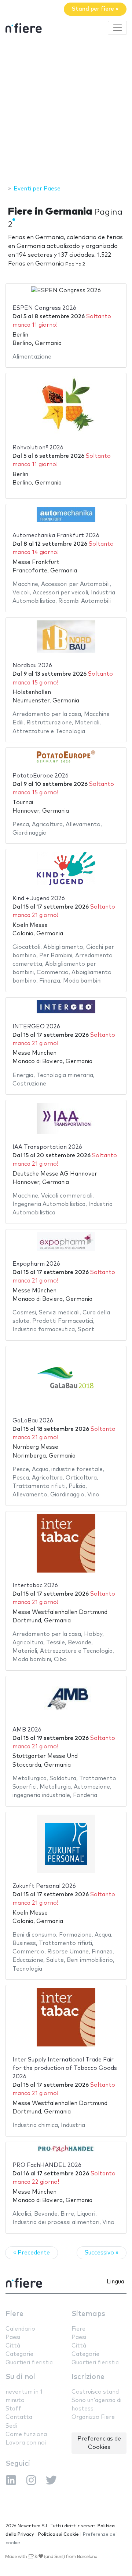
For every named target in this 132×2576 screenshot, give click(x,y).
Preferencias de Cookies (99, 2443)
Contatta (19, 2417)
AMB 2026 (27, 1730)
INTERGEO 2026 (36, 1027)
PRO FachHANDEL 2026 (47, 2165)
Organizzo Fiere (93, 2417)
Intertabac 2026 (35, 1586)
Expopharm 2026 (36, 1264)
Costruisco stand (95, 2392)
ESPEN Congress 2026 (44, 308)
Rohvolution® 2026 (38, 448)
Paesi (13, 2337)
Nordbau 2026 (32, 666)
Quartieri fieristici (30, 2363)
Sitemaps (88, 2314)
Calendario (20, 2329)
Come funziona (26, 2434)
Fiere (14, 2314)
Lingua (115, 2282)
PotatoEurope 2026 (41, 776)
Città (13, 2346)
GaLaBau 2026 (33, 1421)
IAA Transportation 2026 (47, 1147)
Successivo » (102, 2253)
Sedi (11, 2426)
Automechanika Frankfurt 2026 (56, 536)
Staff (13, 2409)
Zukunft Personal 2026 (44, 1886)
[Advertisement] (66, 111)
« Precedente (32, 2253)
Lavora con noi (26, 2443)
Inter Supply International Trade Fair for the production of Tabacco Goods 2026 (65, 2068)
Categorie (19, 2354)
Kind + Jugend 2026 (39, 899)
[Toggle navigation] (117, 28)
